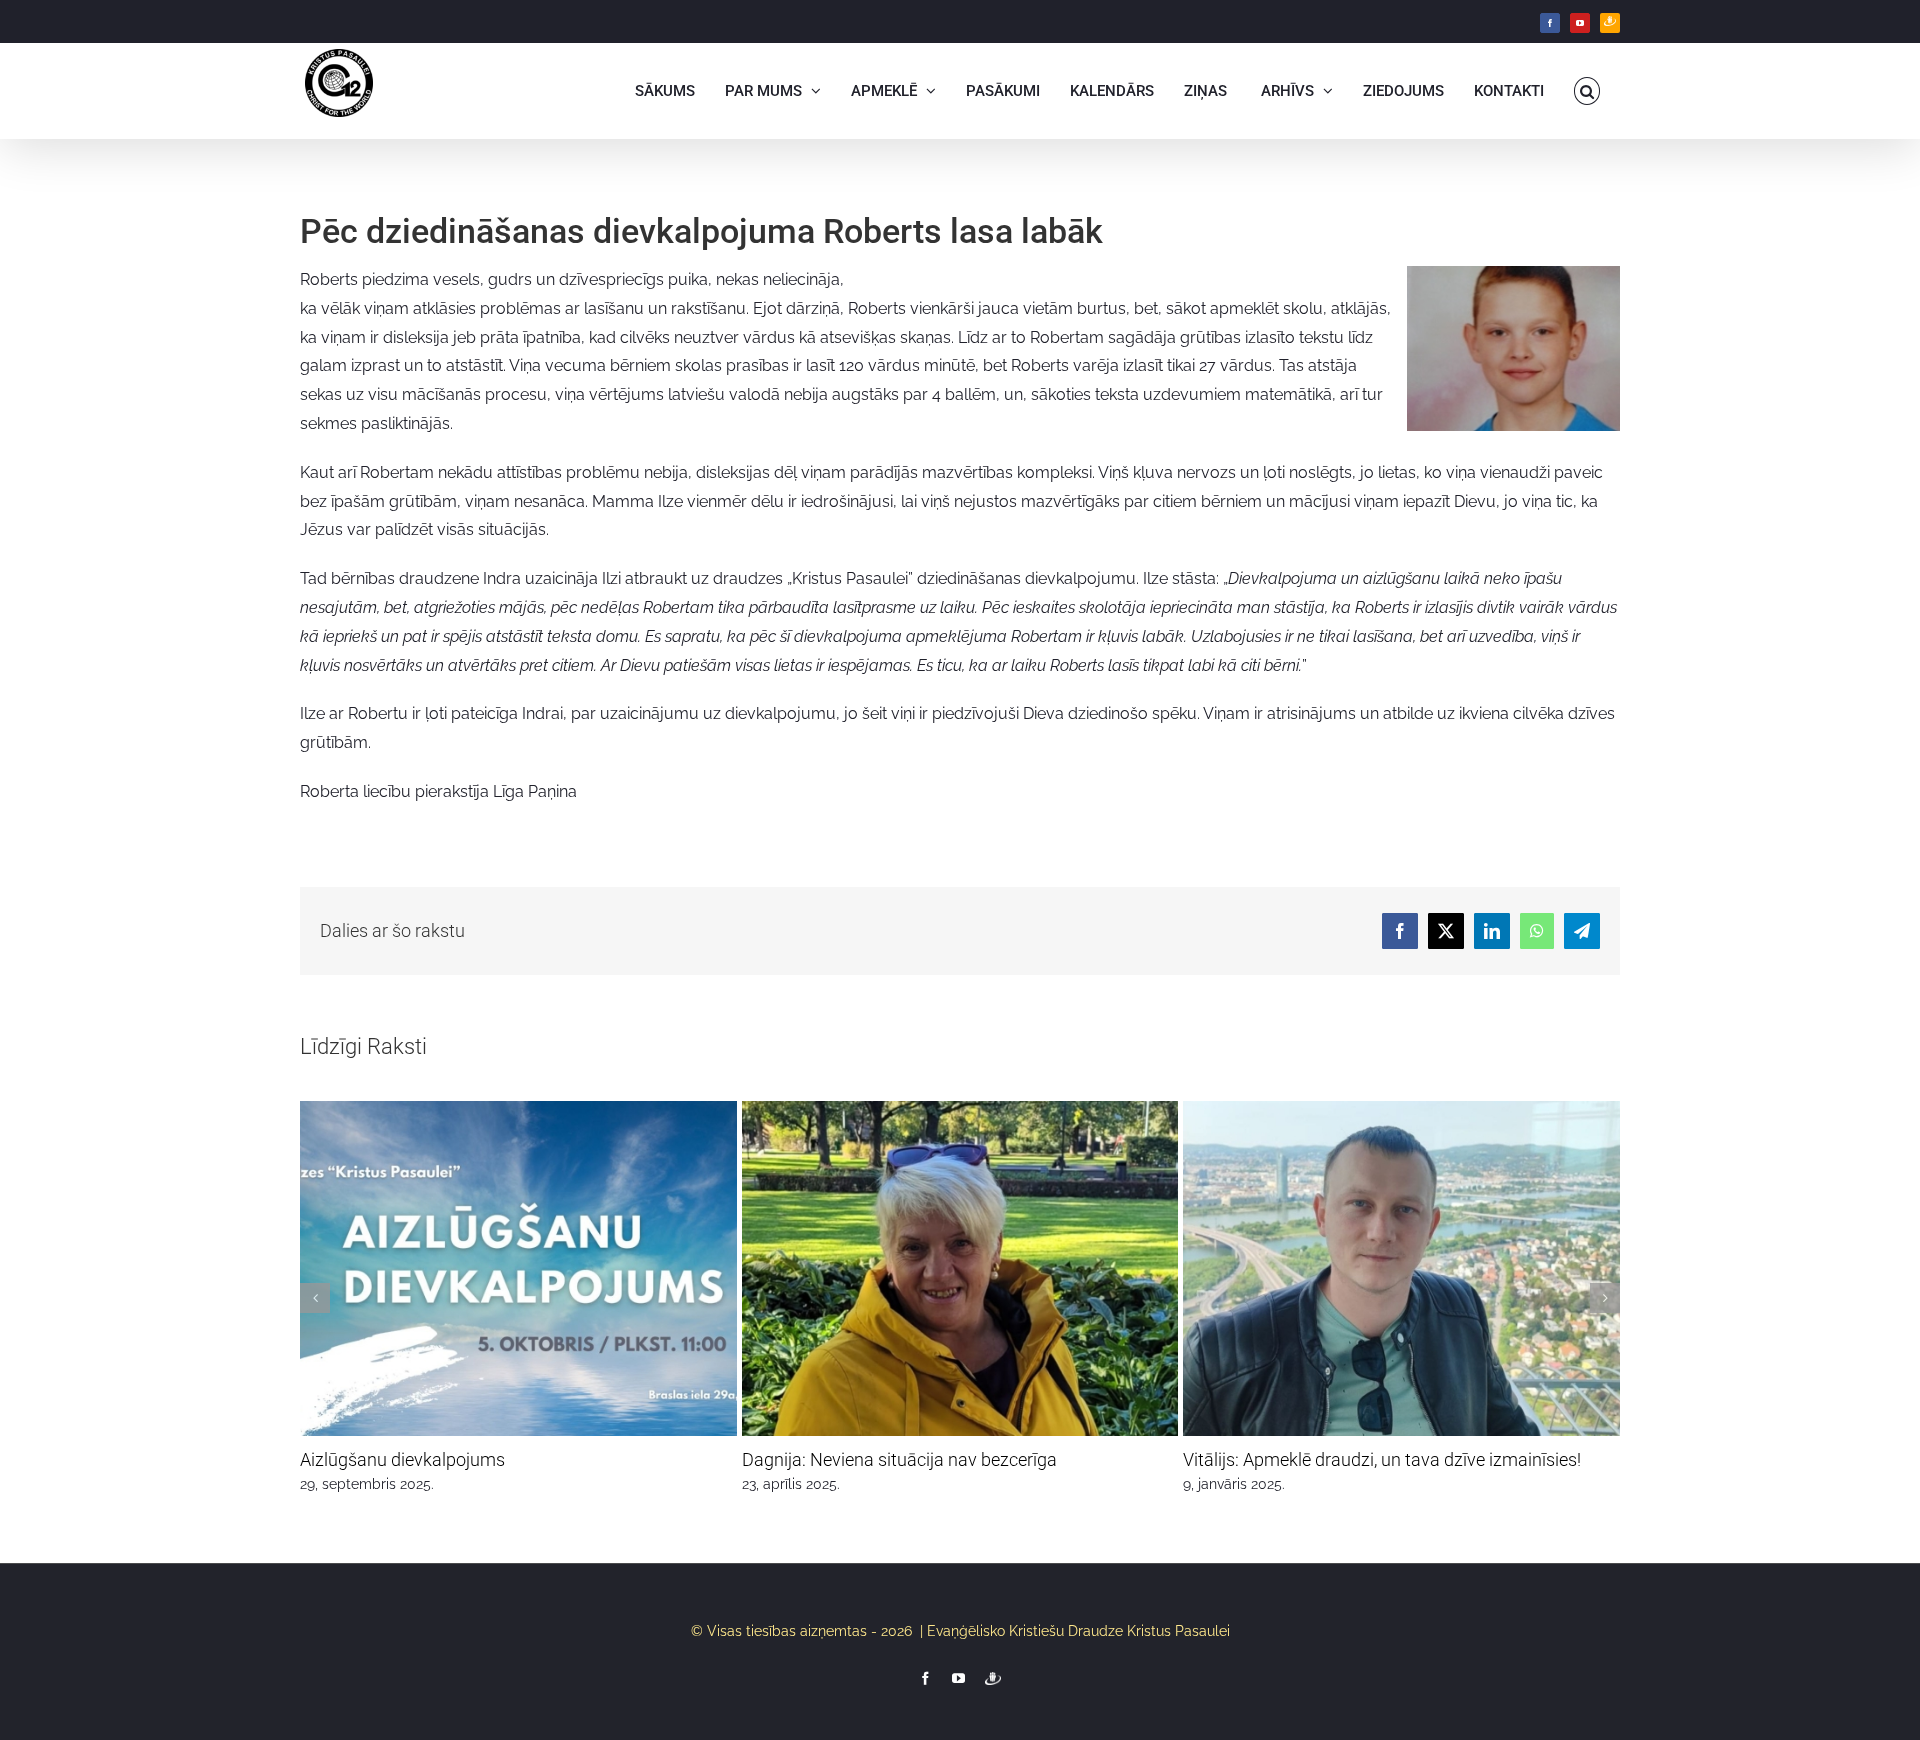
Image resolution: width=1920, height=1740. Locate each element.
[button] (1587, 91)
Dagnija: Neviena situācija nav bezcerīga (899, 1459)
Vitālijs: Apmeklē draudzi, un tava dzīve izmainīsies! (1382, 1459)
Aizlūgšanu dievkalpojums (402, 1459)
